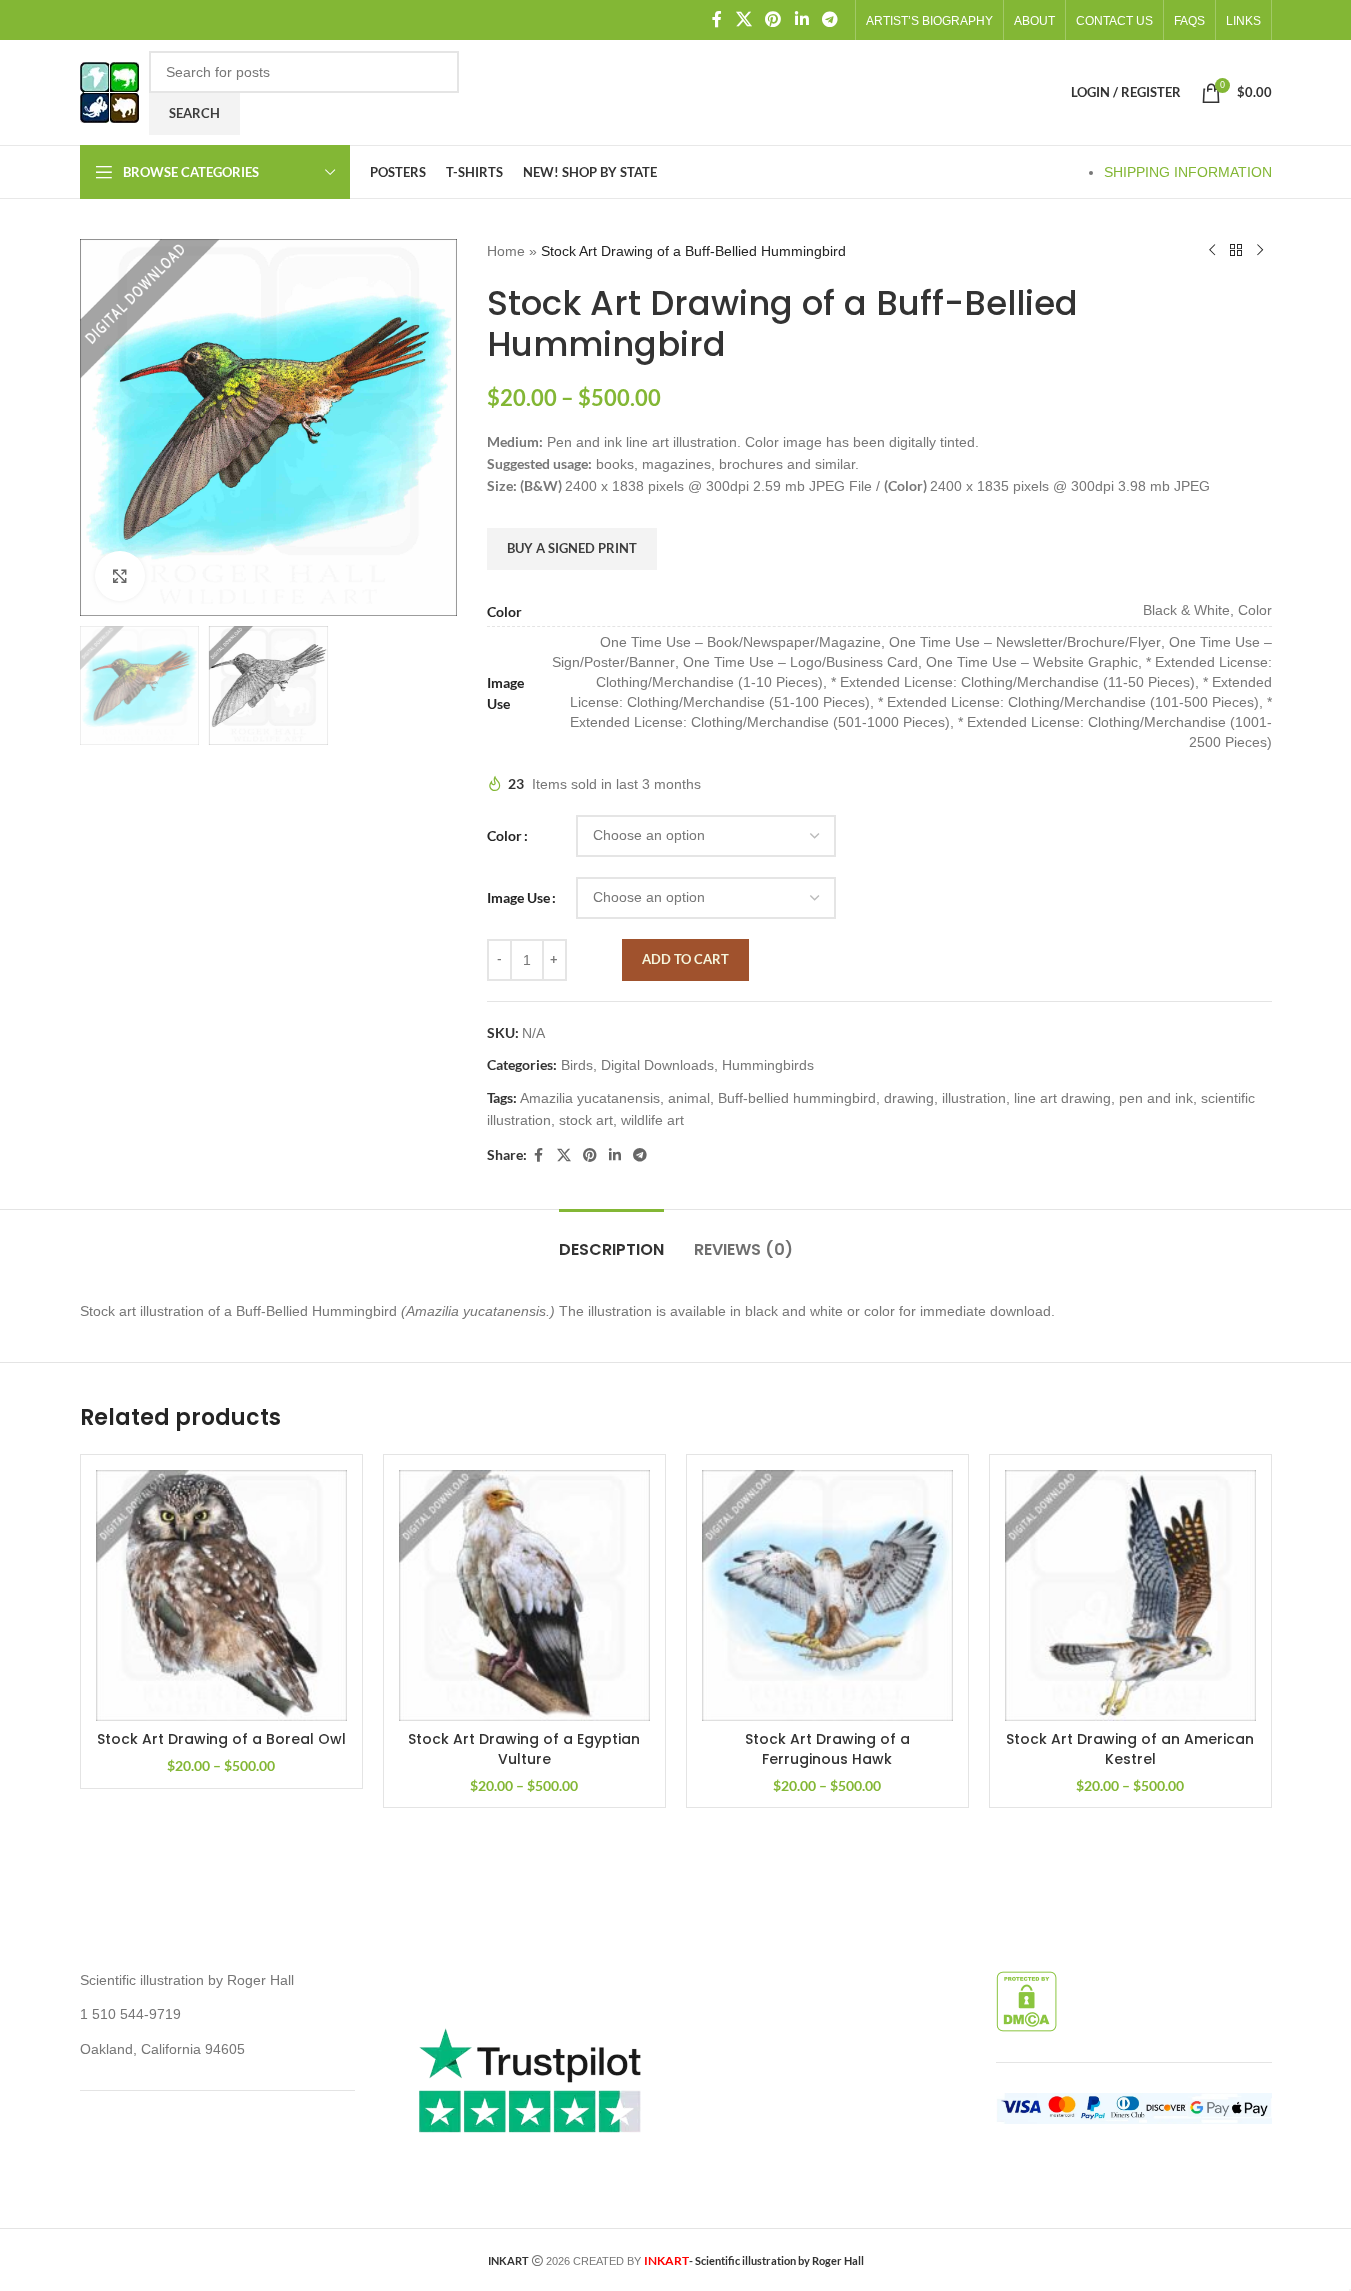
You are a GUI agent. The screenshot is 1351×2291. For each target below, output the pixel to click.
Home (506, 251)
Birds (577, 1065)
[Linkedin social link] (801, 19)
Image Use (518, 897)
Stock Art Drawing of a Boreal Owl (221, 1739)
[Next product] (1260, 251)
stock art (586, 1120)
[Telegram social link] (829, 19)
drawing (909, 1098)
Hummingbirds (768, 1065)
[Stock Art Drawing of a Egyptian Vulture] (524, 1595)
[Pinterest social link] (773, 19)
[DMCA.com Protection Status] (1026, 2000)
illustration (974, 1098)
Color (504, 835)
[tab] (611, 1239)
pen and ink (1156, 1098)
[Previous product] (1212, 251)
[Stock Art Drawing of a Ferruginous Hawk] (827, 1595)
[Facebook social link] (717, 19)
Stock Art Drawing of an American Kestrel (1130, 1749)
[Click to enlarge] (120, 576)
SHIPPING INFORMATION (1188, 172)
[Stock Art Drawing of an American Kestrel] (1130, 1595)
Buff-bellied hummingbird (797, 1098)
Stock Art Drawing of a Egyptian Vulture (524, 1749)
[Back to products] (1236, 251)
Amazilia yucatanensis (590, 1098)
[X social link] (743, 19)
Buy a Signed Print (572, 548)
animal (689, 1098)
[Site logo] (109, 91)
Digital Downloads (657, 1065)
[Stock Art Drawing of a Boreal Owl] (221, 1595)
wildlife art (652, 1120)
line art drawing (1062, 1098)
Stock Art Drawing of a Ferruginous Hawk (827, 1749)
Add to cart (685, 959)
